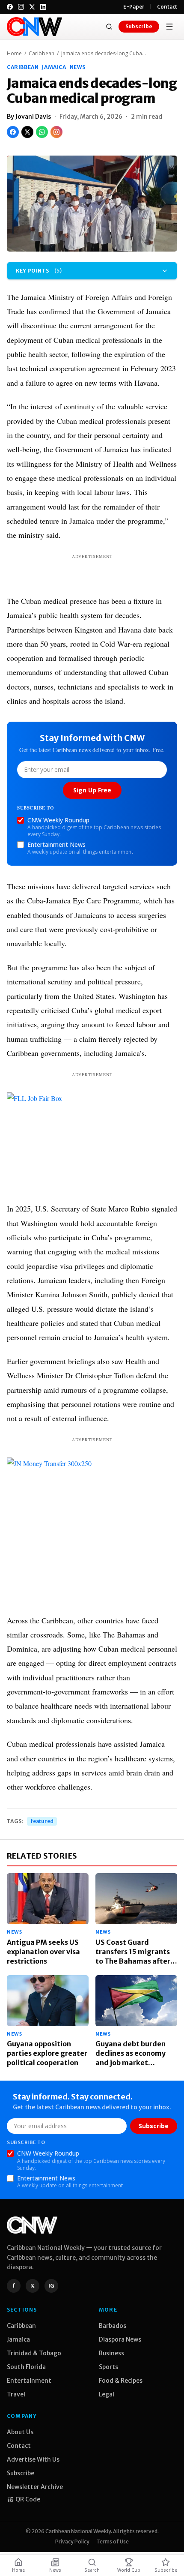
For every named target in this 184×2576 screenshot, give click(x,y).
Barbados (113, 2326)
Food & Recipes (121, 2381)
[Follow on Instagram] (56, 132)
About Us (20, 2432)
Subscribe (139, 26)
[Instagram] (21, 7)
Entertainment (29, 2381)
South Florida (26, 2367)
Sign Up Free (92, 790)
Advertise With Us (33, 2459)
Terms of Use (113, 2542)
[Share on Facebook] (13, 132)
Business (111, 2353)
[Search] (109, 27)
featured (42, 1821)
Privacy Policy (72, 2542)
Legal (107, 2394)
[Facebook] (10, 7)
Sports (108, 2367)
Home (14, 54)
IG (51, 2286)
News (78, 67)
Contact (167, 7)
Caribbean (42, 54)
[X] (32, 7)
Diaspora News (120, 2339)
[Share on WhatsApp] (42, 132)
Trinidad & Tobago (34, 2353)
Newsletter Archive (35, 2487)
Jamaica (54, 67)
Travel (16, 2394)
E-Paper (134, 7)
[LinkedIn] (43, 7)
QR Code (28, 2499)
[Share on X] (27, 132)
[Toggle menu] (169, 27)
